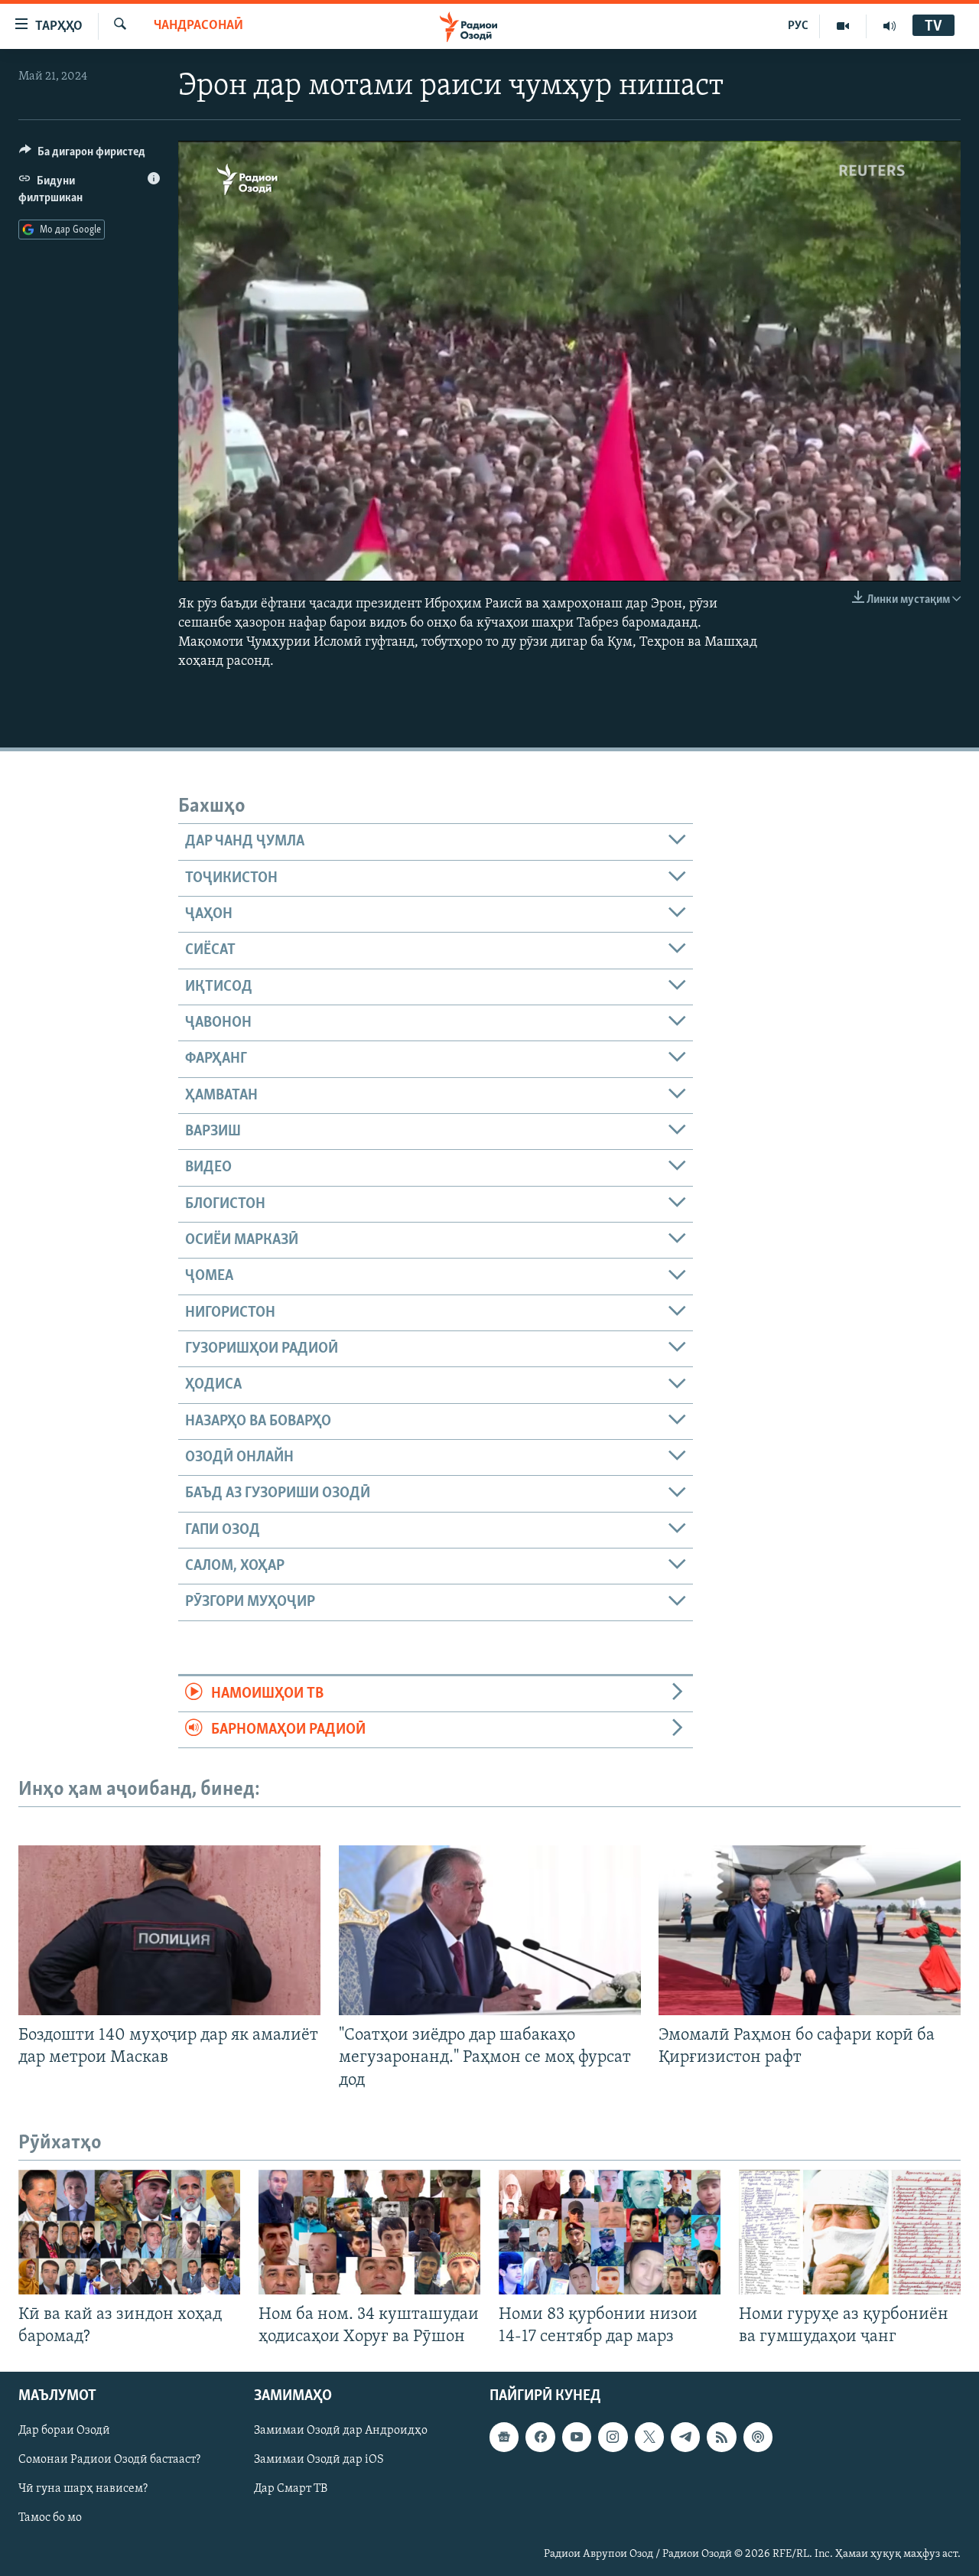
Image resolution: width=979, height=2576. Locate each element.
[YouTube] (843, 26)
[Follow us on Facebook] (540, 2437)
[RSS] (721, 2437)
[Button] (82, 155)
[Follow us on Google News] (504, 2437)
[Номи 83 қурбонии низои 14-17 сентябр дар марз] (610, 2232)
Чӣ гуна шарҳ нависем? (83, 2489)
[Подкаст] (758, 2437)
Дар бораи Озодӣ (64, 2431)
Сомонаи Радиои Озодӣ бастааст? (109, 2460)
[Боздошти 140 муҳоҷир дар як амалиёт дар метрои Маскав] (169, 1930)
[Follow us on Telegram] (685, 2437)
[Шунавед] (890, 26)
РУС (798, 26)
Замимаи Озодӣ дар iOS (319, 2460)
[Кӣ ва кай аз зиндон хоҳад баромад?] (129, 2232)
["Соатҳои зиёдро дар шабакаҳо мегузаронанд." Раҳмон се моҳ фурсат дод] (490, 1930)
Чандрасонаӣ (198, 26)
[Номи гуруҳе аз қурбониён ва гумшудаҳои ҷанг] (850, 2232)
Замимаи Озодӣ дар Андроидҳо (341, 2431)
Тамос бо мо (50, 2518)
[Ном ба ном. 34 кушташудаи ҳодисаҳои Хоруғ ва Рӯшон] (369, 2232)
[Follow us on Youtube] (577, 2437)
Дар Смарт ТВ (291, 2489)
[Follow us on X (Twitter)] (649, 2437)
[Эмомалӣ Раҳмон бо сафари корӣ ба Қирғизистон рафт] (810, 1930)
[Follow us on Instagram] (613, 2437)
